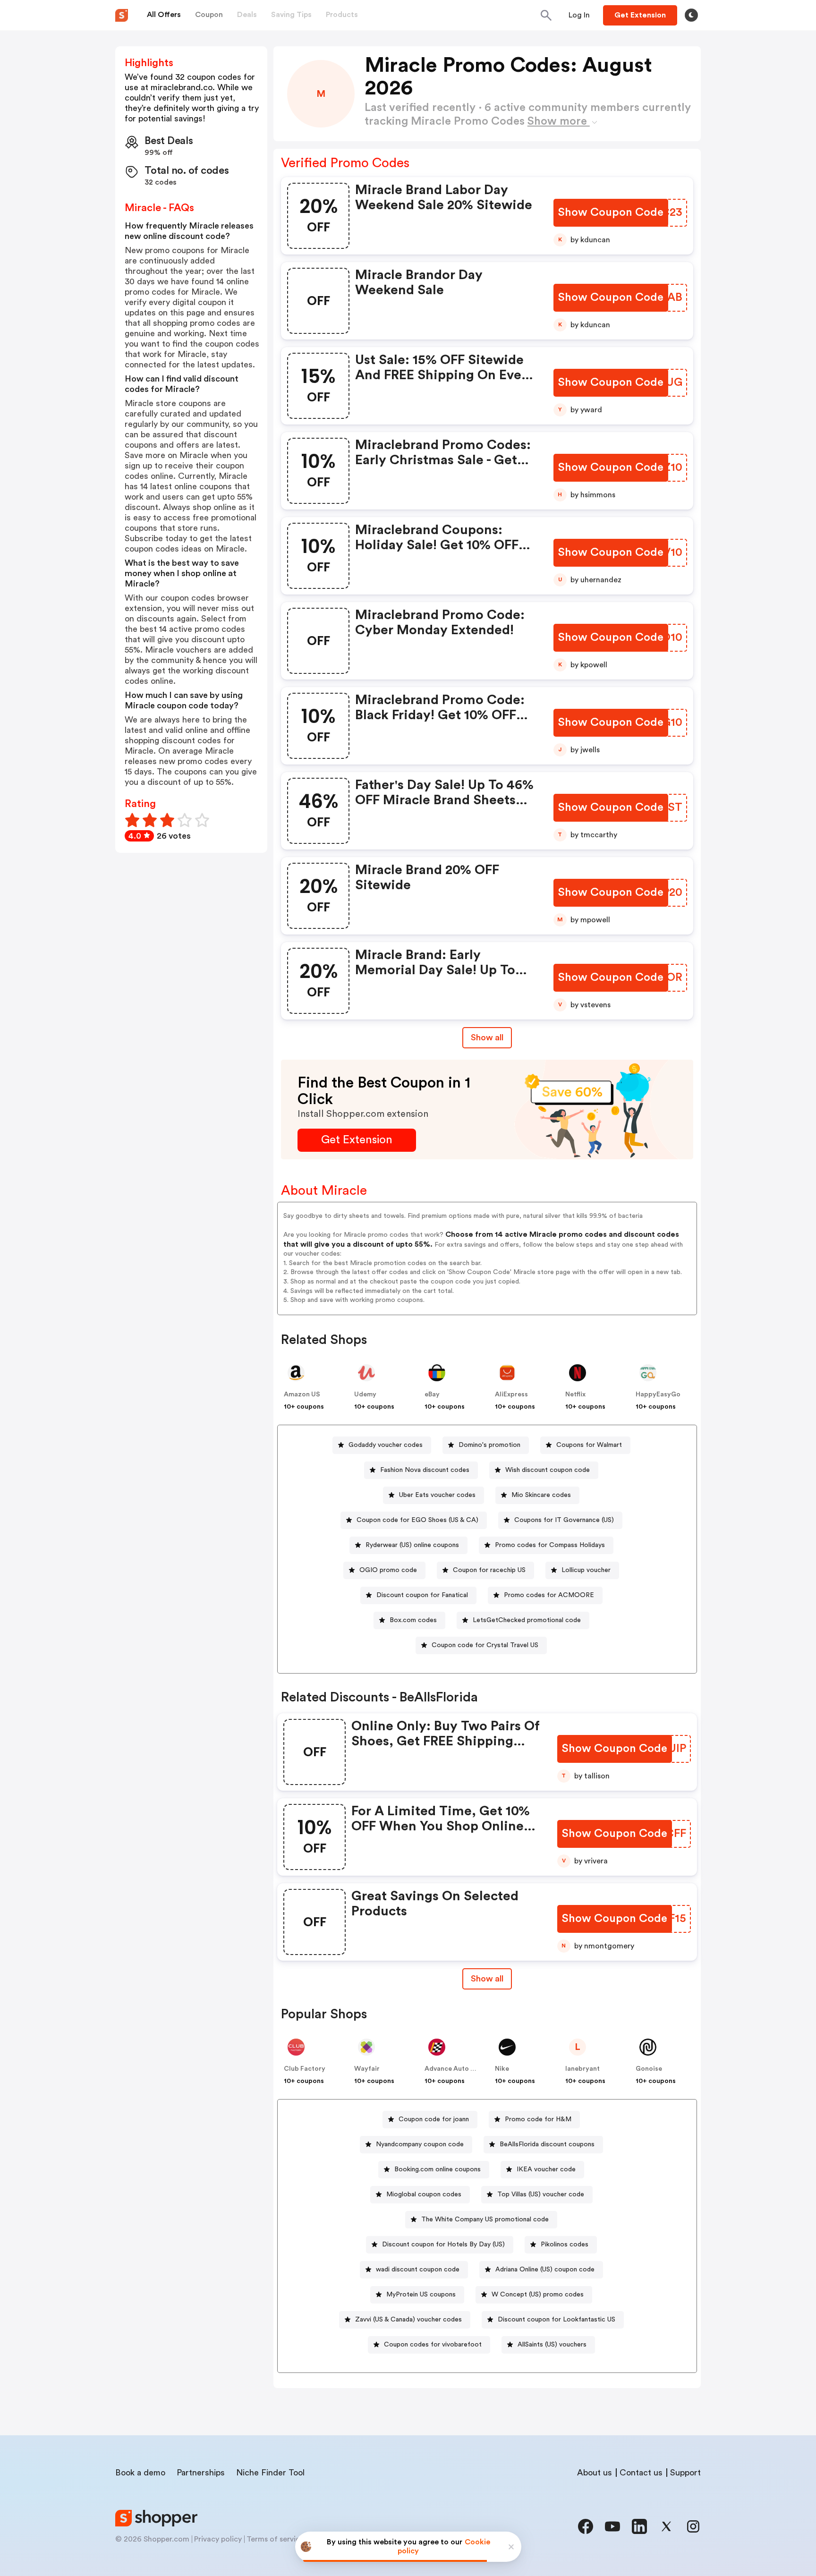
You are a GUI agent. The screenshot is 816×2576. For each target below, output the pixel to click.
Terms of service (275, 2539)
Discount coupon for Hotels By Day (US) (443, 2244)
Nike (502, 2069)
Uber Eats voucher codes (437, 1495)
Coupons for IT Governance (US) (564, 1520)
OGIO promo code (388, 1570)
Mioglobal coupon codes (424, 2194)
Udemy (365, 1394)
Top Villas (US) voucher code (541, 2194)
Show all (487, 1037)
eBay (432, 1394)
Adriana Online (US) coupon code (545, 2270)
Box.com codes (413, 1620)
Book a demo (140, 2473)
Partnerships (201, 2473)
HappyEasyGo (658, 1394)
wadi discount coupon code (418, 2270)
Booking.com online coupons (438, 2169)
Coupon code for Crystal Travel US (485, 1645)
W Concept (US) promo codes (538, 2295)
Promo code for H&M (538, 2119)
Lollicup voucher (586, 1570)
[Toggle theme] (691, 15)
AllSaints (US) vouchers (552, 2345)
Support (685, 2473)
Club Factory (305, 2069)
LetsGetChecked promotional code (527, 1620)
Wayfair (367, 2069)
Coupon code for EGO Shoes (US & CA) (417, 1520)
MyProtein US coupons (421, 2295)
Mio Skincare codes (541, 1495)
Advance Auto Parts (456, 2069)
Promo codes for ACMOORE (549, 1595)
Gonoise (649, 2069)
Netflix (575, 1394)
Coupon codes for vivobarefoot (433, 2345)
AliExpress (511, 1394)
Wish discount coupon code (548, 1470)
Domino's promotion (489, 1445)
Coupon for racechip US (489, 1570)
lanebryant (582, 2069)
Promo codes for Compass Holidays (550, 1545)
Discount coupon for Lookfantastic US (557, 2320)
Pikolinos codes (565, 2244)
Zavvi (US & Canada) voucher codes (408, 2320)
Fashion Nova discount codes (425, 1470)
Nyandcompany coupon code (420, 2144)
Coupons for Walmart (589, 1445)
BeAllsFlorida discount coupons (547, 2144)
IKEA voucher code (546, 2169)
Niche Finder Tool (270, 2473)
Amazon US (302, 1394)
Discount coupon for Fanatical (422, 1595)
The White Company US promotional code (485, 2219)
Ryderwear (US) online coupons (412, 1545)
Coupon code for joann (434, 2119)
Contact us (641, 2473)
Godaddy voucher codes (386, 1445)
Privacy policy (218, 2539)
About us (595, 2473)
